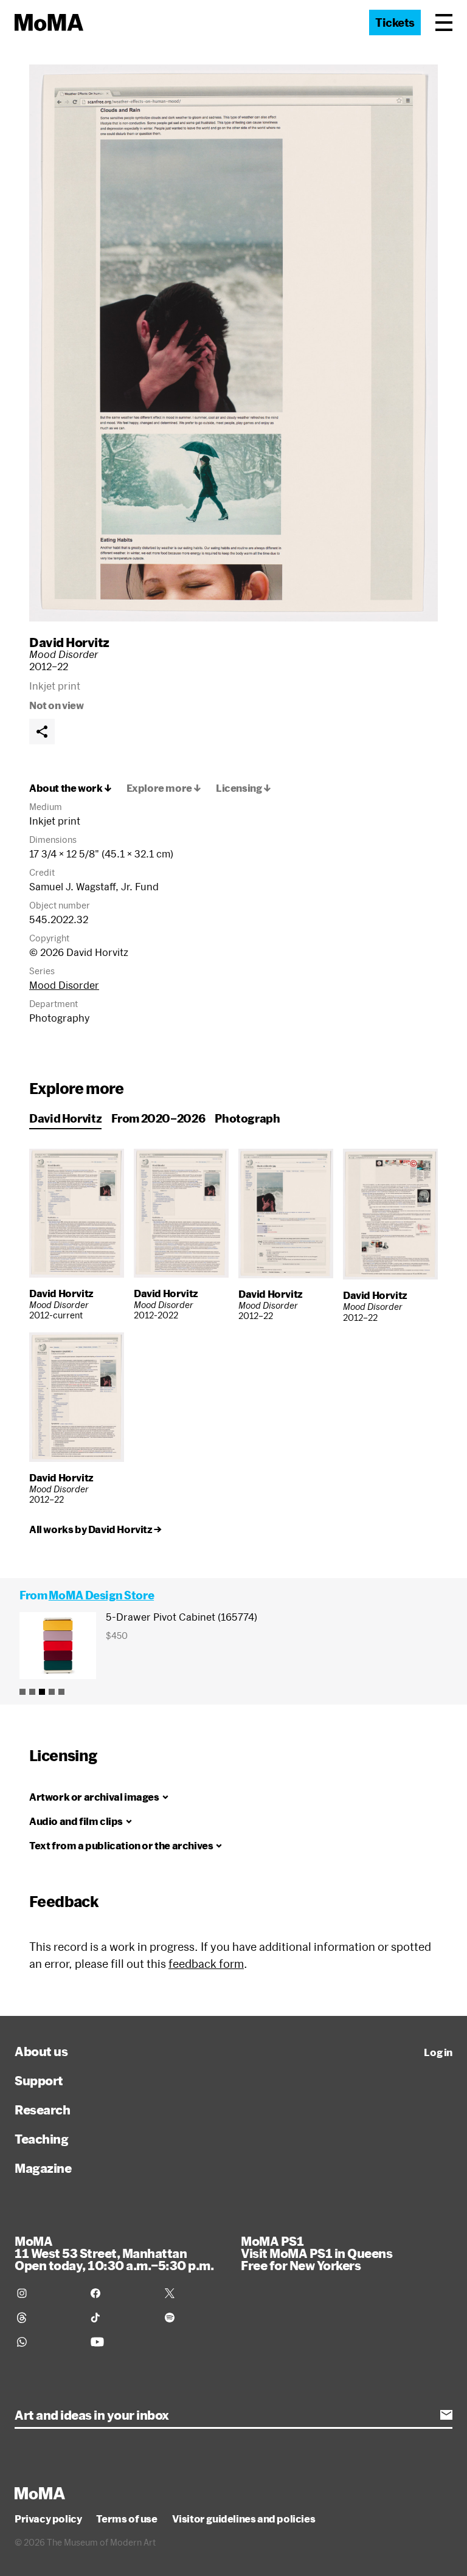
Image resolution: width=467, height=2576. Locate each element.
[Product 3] (42, 1692)
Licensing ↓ (244, 788)
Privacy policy (48, 2519)
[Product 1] (22, 1692)
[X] (194, 2293)
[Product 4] (52, 1692)
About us (41, 2051)
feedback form (206, 1964)
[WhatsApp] (47, 2342)
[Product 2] (32, 1692)
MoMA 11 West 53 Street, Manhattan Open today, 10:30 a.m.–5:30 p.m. (114, 2253)
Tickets (395, 23)
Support (39, 2080)
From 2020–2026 (158, 1118)
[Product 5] (61, 1692)
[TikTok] (120, 2318)
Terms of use (126, 2519)
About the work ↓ (71, 788)
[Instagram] (47, 2293)
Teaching (41, 2139)
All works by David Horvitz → (95, 1529)
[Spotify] (194, 2318)
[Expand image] (233, 343)
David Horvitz (69, 642)
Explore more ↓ (164, 788)
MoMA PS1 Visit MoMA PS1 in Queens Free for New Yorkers (317, 2253)
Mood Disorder (64, 985)
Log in (438, 2052)
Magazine (43, 2168)
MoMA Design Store (101, 1595)
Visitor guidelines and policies (244, 2519)
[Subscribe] (446, 2415)
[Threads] (47, 2318)
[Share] (42, 732)
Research (42, 2110)
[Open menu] (444, 23)
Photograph (247, 1118)
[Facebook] (120, 2293)
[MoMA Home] (49, 23)
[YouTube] (120, 2342)
